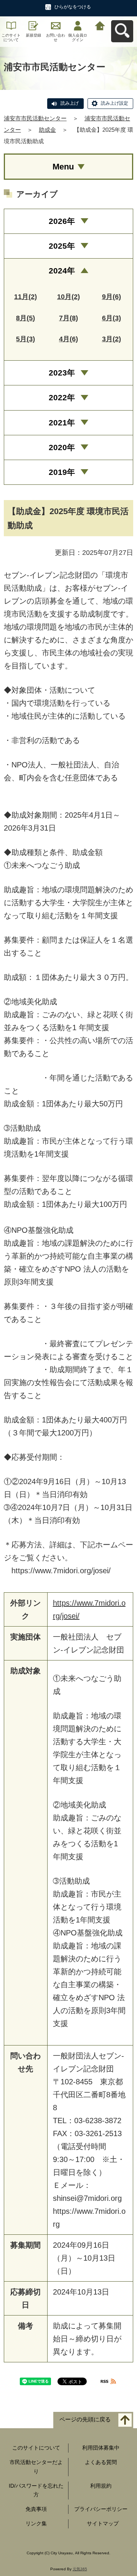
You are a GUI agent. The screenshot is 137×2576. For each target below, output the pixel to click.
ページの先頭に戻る (85, 2420)
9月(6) (112, 297)
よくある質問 (101, 2462)
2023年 (62, 373)
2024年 (62, 271)
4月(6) (68, 339)
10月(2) (68, 297)
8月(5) (25, 318)
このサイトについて (11, 38)
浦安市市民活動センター (35, 118)
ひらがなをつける (73, 7)
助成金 (47, 130)
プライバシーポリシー (101, 2509)
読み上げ (70, 103)
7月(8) (68, 318)
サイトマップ (103, 2523)
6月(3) (112, 318)
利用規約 (101, 2486)
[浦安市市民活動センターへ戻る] (100, 25)
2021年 (62, 423)
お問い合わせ (56, 38)
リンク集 (36, 2523)
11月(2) (25, 297)
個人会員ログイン (78, 38)
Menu (63, 167)
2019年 (62, 472)
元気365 (80, 2569)
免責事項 (36, 2509)
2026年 (62, 221)
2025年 (62, 246)
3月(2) (112, 339)
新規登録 (33, 35)
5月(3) (25, 339)
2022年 (62, 397)
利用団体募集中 (101, 2448)
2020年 (62, 447)
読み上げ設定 (115, 103)
